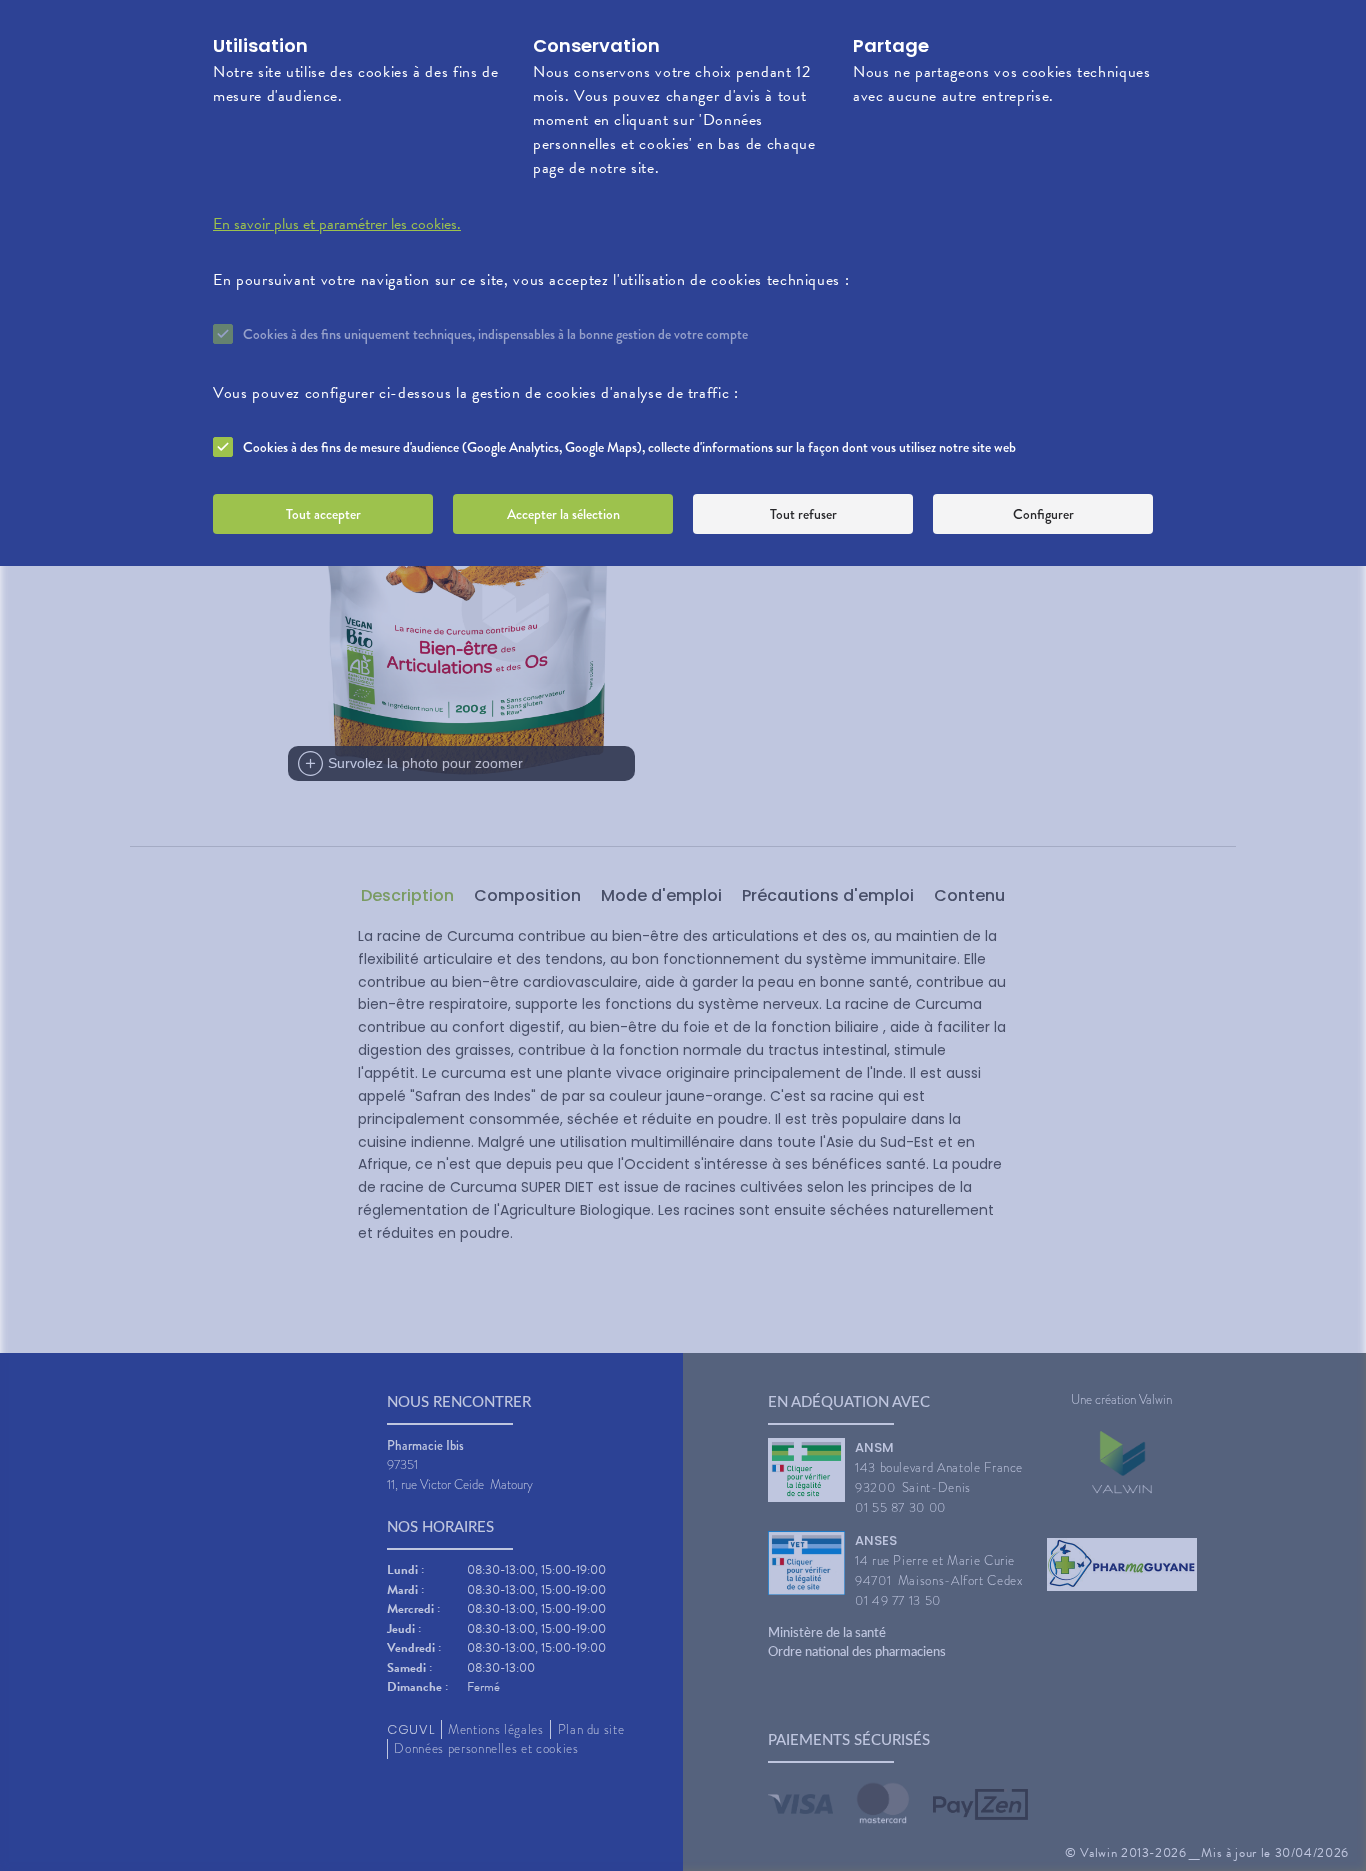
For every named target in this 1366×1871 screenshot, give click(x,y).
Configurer (1043, 514)
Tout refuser (803, 514)
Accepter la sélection (563, 514)
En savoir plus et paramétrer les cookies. (337, 224)
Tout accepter (323, 514)
